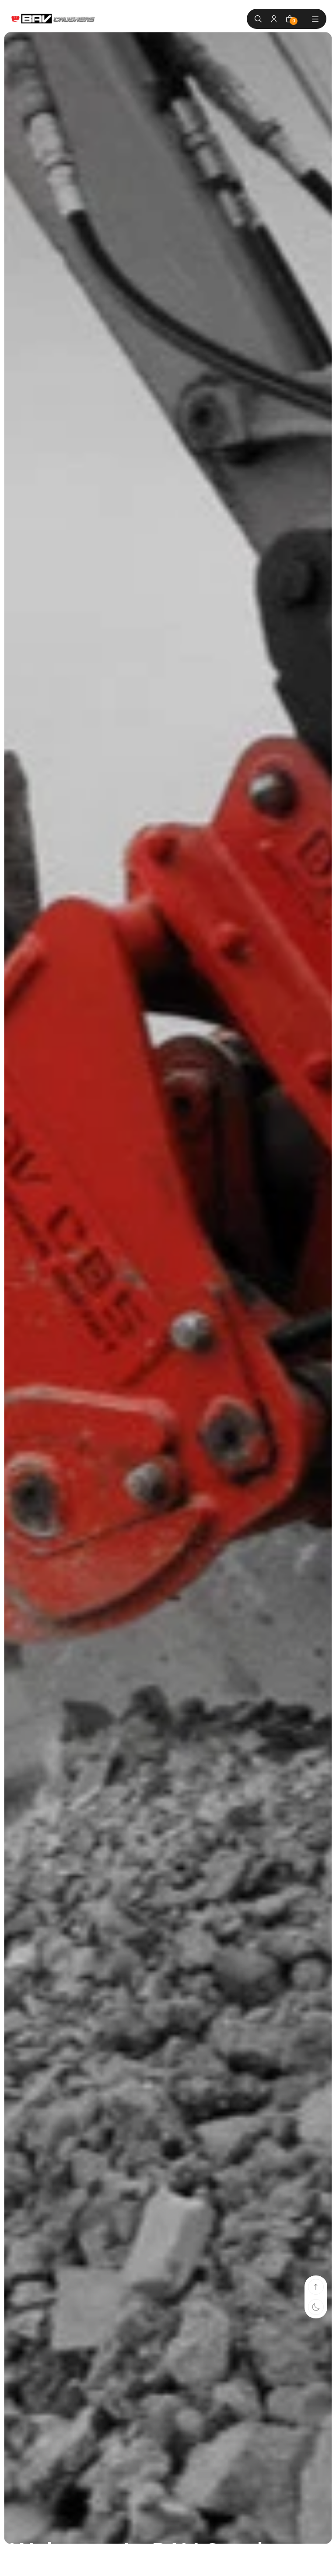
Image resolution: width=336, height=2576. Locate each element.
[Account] (274, 19)
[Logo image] (53, 19)
